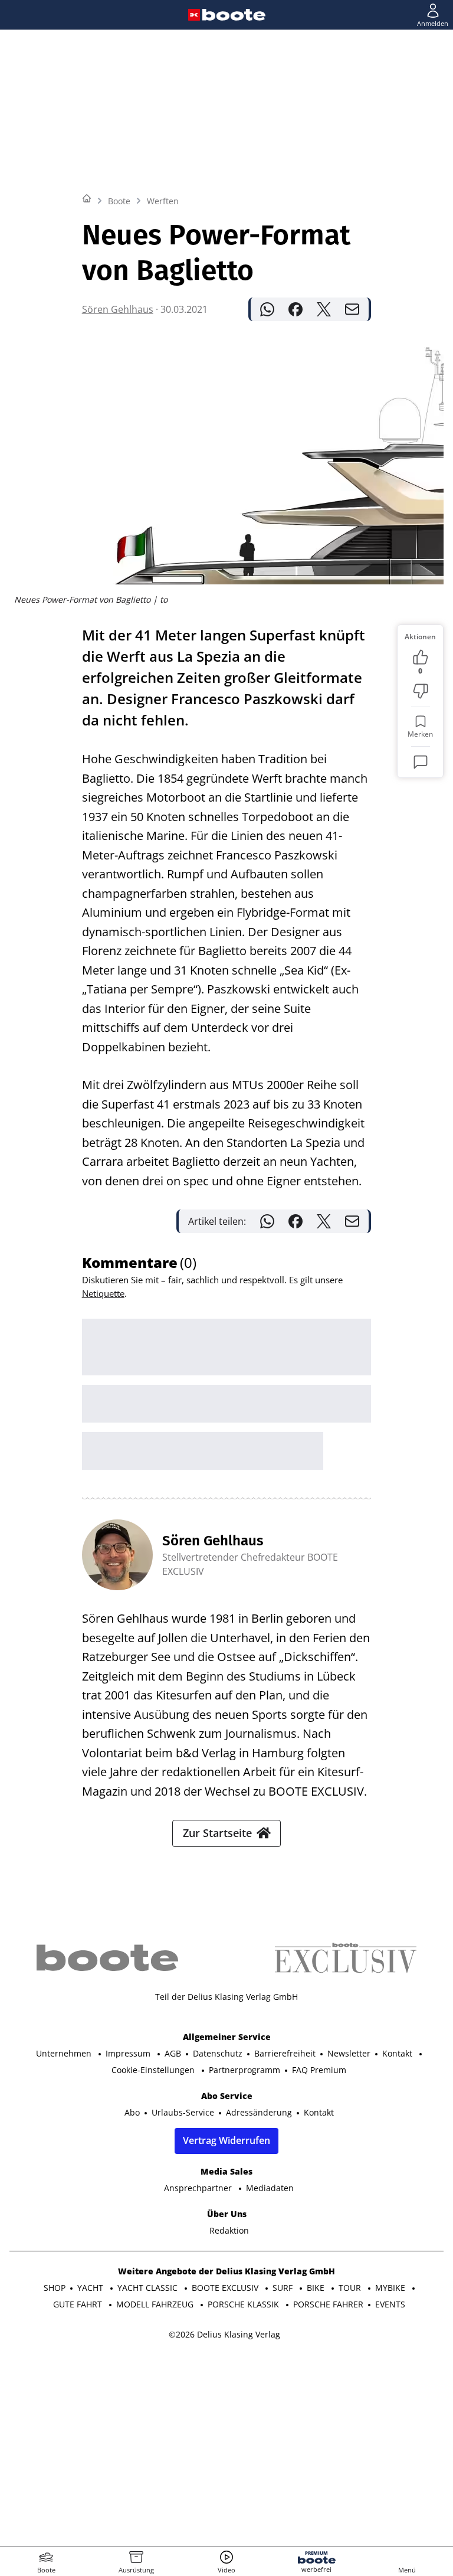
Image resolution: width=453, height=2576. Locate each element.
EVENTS (390, 2304)
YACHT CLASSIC (149, 2288)
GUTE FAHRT (79, 2304)
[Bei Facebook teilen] (296, 309)
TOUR (351, 2288)
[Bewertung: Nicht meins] (421, 691)
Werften (163, 201)
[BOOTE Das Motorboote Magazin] (234, 15)
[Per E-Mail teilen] (352, 309)
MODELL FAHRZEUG (156, 2304)
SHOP (55, 2288)
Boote (119, 201)
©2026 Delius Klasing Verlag (224, 2334)
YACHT (91, 2288)
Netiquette (103, 1293)
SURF (284, 2288)
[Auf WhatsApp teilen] (267, 309)
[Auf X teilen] (324, 309)
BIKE (317, 2288)
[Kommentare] (421, 762)
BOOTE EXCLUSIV (226, 2288)
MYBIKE (391, 2288)
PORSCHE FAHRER (328, 2304)
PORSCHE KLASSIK (244, 2304)
